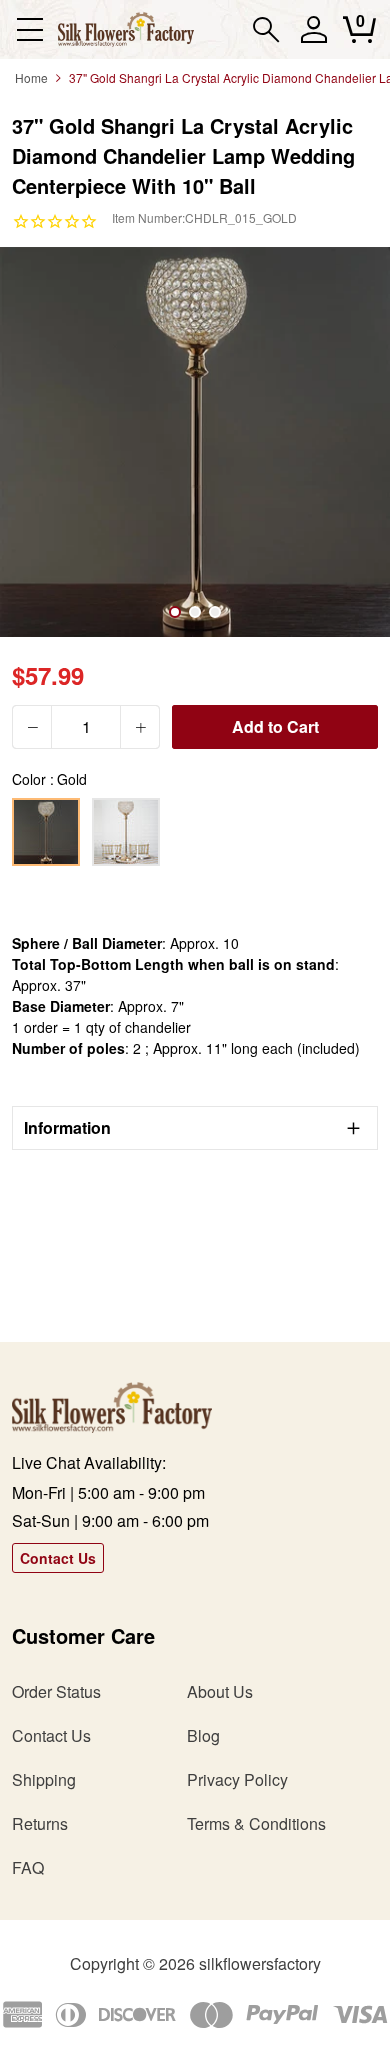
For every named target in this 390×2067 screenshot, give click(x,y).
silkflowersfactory (260, 1963)
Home (31, 77)
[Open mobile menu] (29, 29)
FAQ (28, 1867)
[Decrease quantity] (32, 727)
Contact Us (58, 1558)
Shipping (44, 1779)
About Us (220, 1691)
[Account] (313, 38)
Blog (203, 1735)
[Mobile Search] (266, 29)
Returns (40, 1823)
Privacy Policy (237, 1779)
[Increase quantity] (140, 727)
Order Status (56, 1691)
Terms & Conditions (256, 1823)
